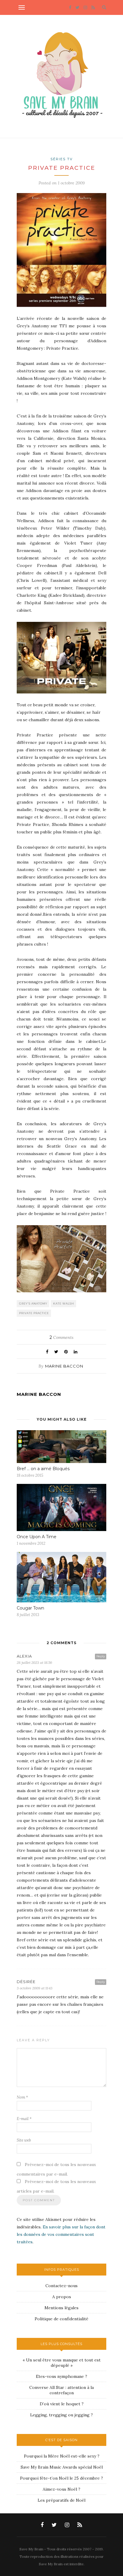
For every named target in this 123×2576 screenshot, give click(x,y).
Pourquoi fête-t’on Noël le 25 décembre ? (61, 2478)
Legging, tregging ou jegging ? (61, 2415)
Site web (24, 2140)
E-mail (24, 2119)
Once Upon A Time (37, 1537)
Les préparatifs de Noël (61, 2500)
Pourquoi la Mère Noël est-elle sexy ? (62, 2456)
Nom (22, 2097)
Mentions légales (61, 2308)
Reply (101, 1656)
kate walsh (64, 1304)
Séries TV (62, 159)
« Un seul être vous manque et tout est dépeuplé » (62, 2363)
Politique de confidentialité (61, 2319)
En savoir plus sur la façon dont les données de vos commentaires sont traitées (61, 2234)
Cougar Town (30, 1608)
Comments (61, 1337)
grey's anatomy (33, 1304)
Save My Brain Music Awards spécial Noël (62, 2467)
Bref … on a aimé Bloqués (43, 1469)
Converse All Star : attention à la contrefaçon (61, 2390)
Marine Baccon (64, 1366)
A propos (62, 2297)
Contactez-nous (61, 2286)
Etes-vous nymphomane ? (61, 2376)
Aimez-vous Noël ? (61, 2489)
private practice (34, 1313)
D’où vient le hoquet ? (62, 2404)
